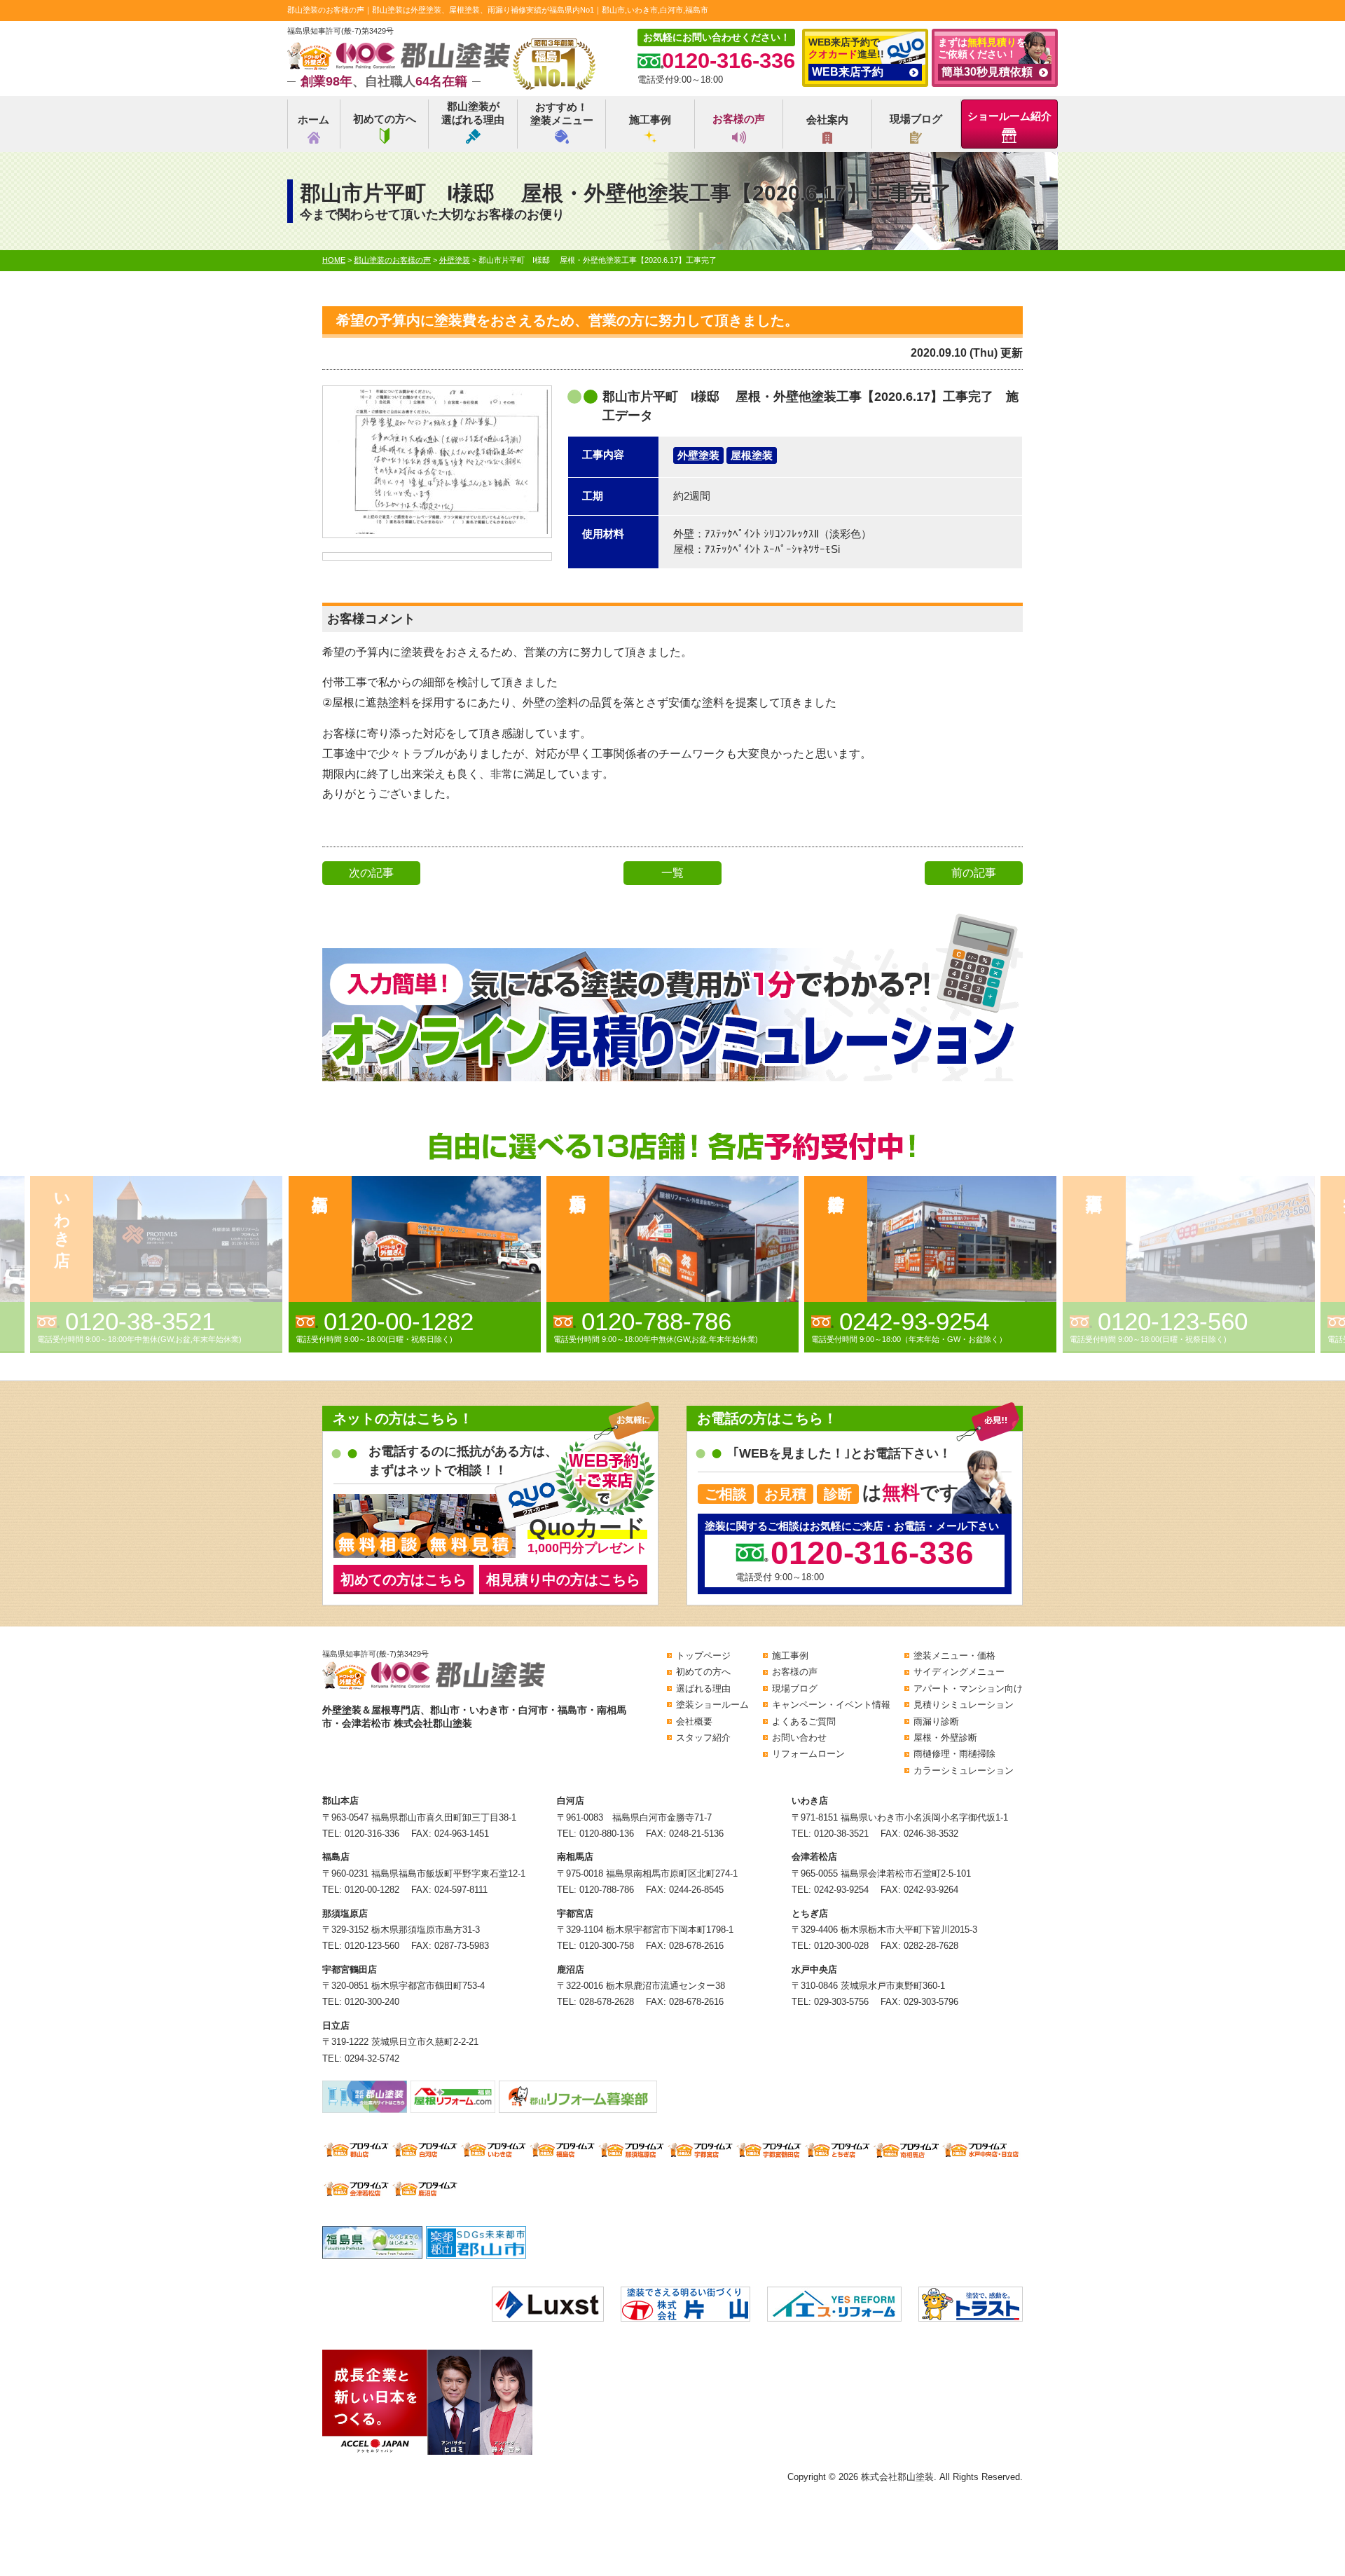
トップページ (703, 1656)
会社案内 (827, 119)
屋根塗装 (752, 455)
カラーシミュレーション (964, 1770)
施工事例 (650, 119)
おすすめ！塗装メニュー (562, 114)
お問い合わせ (799, 1738)
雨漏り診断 (936, 1721)
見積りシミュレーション (964, 1705)
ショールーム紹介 (1009, 116)
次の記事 (371, 873)
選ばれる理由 (703, 1688)
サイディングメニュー (959, 1672)
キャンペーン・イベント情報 (831, 1705)
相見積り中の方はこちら (563, 1580)
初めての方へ (385, 119)
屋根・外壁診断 (945, 1738)
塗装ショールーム (712, 1705)
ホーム (313, 119)
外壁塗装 (698, 455)
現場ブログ (916, 119)
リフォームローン (808, 1754)
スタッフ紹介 (703, 1738)
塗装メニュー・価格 (954, 1656)
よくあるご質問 (804, 1721)
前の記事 (974, 873)
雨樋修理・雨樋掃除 (954, 1754)
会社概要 (694, 1721)
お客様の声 (739, 119)
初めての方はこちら (403, 1580)
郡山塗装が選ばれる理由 (473, 113)
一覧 (672, 873)
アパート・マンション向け (968, 1688)
